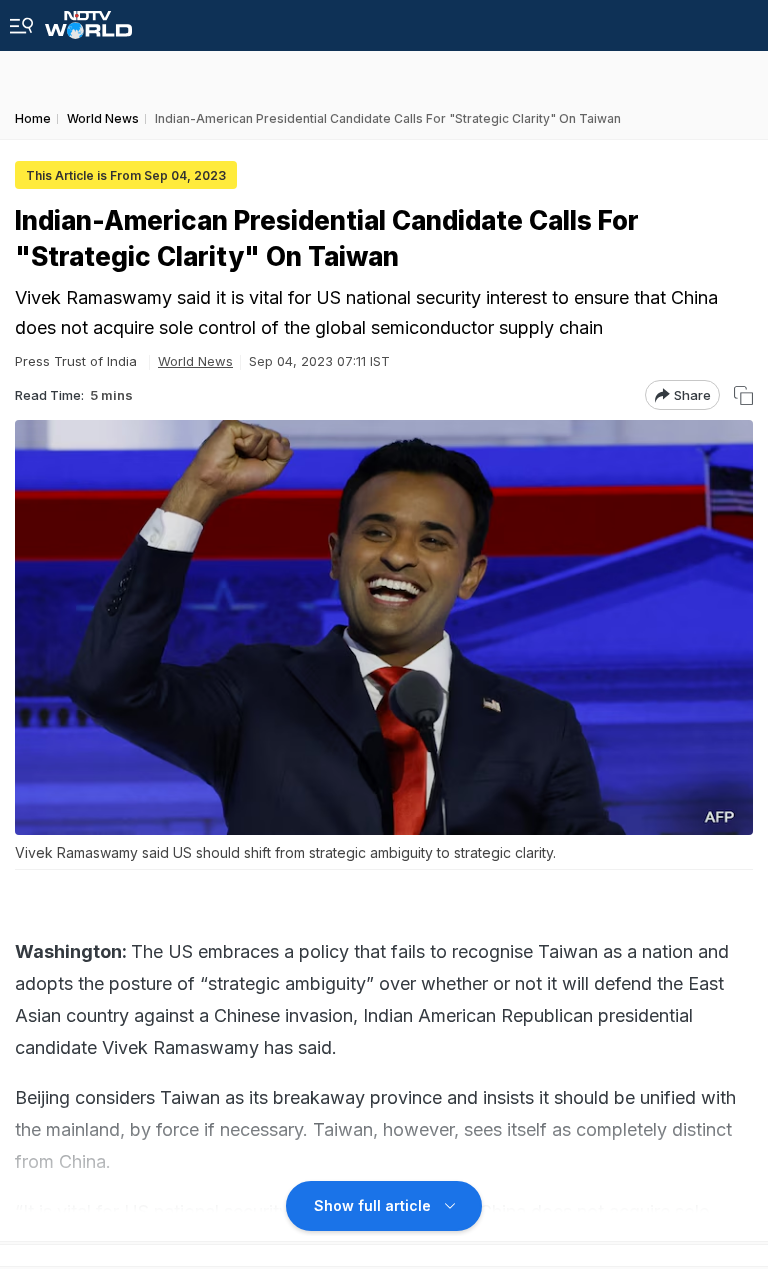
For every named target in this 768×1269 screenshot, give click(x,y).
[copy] (743, 395)
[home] (88, 19)
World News (195, 361)
